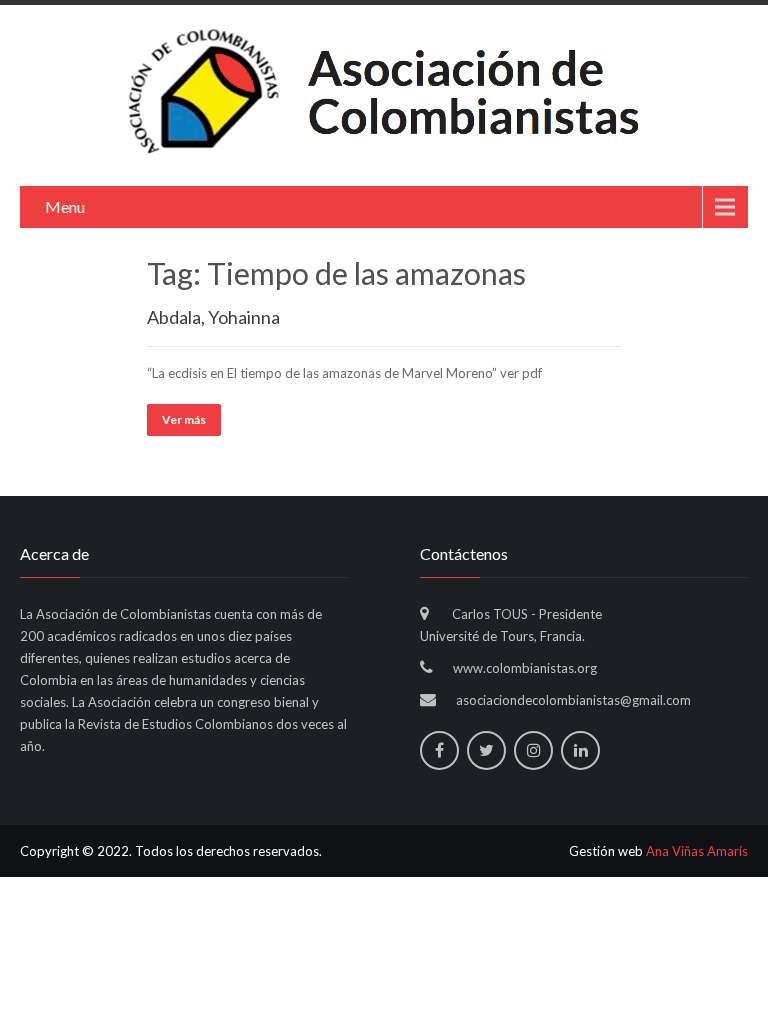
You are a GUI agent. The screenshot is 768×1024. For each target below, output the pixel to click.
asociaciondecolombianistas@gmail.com (573, 700)
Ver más (184, 419)
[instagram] (533, 750)
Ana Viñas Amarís (697, 851)
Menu (65, 206)
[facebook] (439, 750)
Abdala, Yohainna (213, 317)
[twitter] (486, 750)
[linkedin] (580, 750)
